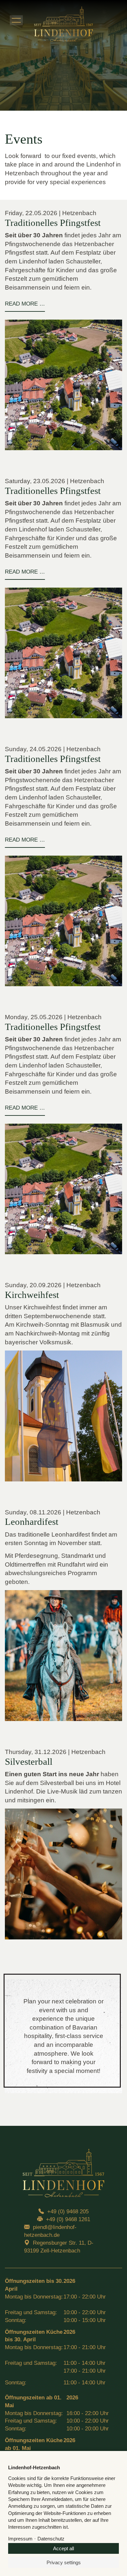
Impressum (20, 2539)
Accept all (63, 2548)
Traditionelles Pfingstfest (53, 223)
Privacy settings (64, 2562)
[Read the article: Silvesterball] (63, 1874)
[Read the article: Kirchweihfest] (63, 1416)
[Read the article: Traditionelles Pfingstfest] (63, 385)
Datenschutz (51, 2539)
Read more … (25, 307)
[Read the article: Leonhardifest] (63, 1656)
